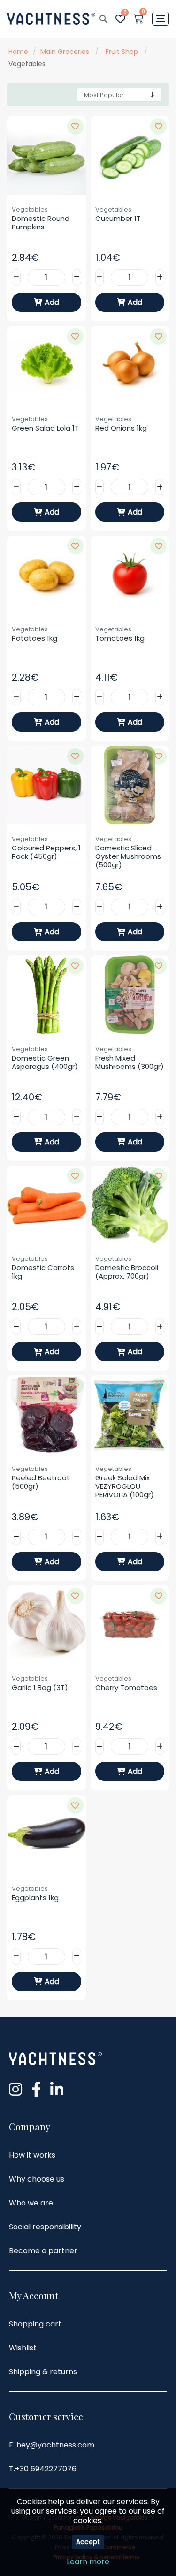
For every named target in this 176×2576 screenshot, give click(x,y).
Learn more (88, 2562)
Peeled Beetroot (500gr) (42, 1482)
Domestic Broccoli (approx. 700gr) (128, 1272)
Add (52, 302)
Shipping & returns (43, 2372)
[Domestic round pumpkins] (46, 155)
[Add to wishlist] (75, 126)
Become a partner (43, 2251)
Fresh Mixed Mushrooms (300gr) (130, 1062)
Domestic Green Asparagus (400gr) (45, 1062)
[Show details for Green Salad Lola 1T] (46, 365)
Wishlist (23, 2348)
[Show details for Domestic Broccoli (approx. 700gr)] (130, 1205)
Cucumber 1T (118, 219)
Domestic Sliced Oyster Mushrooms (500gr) (129, 856)
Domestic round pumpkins (42, 223)
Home (18, 52)
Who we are (31, 2203)
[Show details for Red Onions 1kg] (130, 365)
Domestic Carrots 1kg (44, 1272)
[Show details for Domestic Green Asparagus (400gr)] (46, 995)
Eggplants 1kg (35, 1898)
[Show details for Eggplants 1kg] (46, 1834)
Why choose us (37, 2179)
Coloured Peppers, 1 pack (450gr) (46, 852)
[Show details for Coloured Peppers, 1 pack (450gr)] (46, 785)
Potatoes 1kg (34, 638)
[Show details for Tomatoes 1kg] (130, 575)
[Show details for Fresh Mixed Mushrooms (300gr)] (130, 995)
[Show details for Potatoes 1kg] (46, 575)
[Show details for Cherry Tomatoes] (130, 1625)
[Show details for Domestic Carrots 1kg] (46, 1205)
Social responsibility (45, 2227)
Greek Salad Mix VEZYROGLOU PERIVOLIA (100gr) (125, 1486)
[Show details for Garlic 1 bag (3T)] (46, 1625)
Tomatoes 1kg (120, 638)
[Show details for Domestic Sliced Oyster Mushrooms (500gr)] (130, 785)
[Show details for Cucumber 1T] (130, 155)
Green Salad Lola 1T (45, 428)
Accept (88, 2542)
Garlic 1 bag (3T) (40, 1688)
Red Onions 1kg (121, 428)
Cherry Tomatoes (126, 1688)
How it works (32, 2155)
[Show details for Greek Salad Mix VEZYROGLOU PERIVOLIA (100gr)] (130, 1415)
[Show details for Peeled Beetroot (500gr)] (46, 1415)
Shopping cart (35, 2324)
